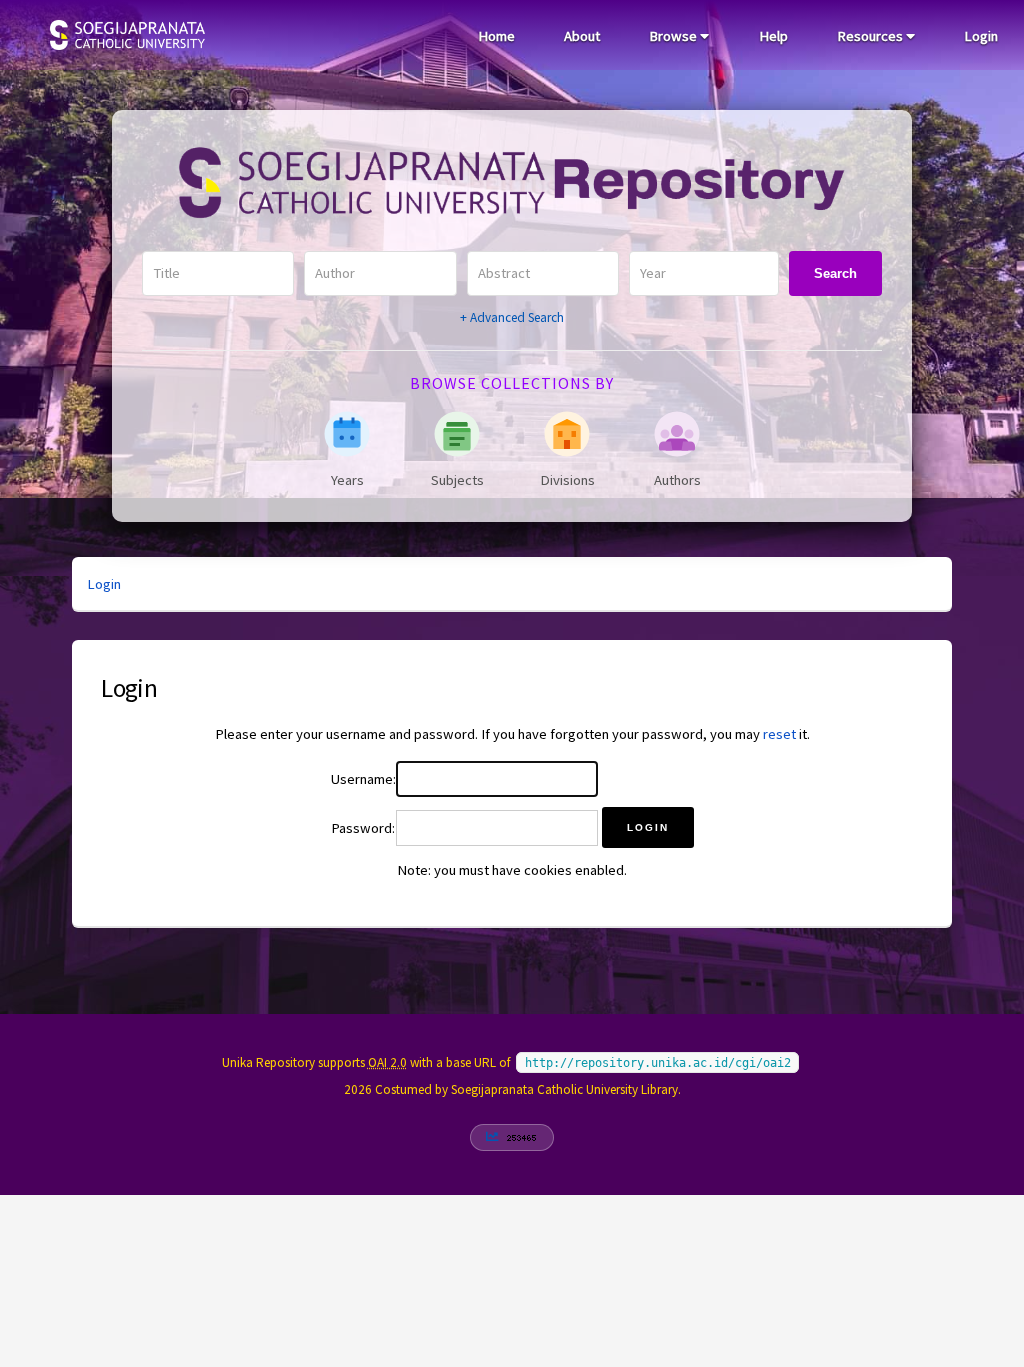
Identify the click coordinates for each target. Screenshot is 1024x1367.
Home (496, 36)
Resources (871, 36)
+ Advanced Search (512, 317)
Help (773, 36)
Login (981, 36)
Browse (674, 36)
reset (779, 734)
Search (835, 273)
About (582, 36)
